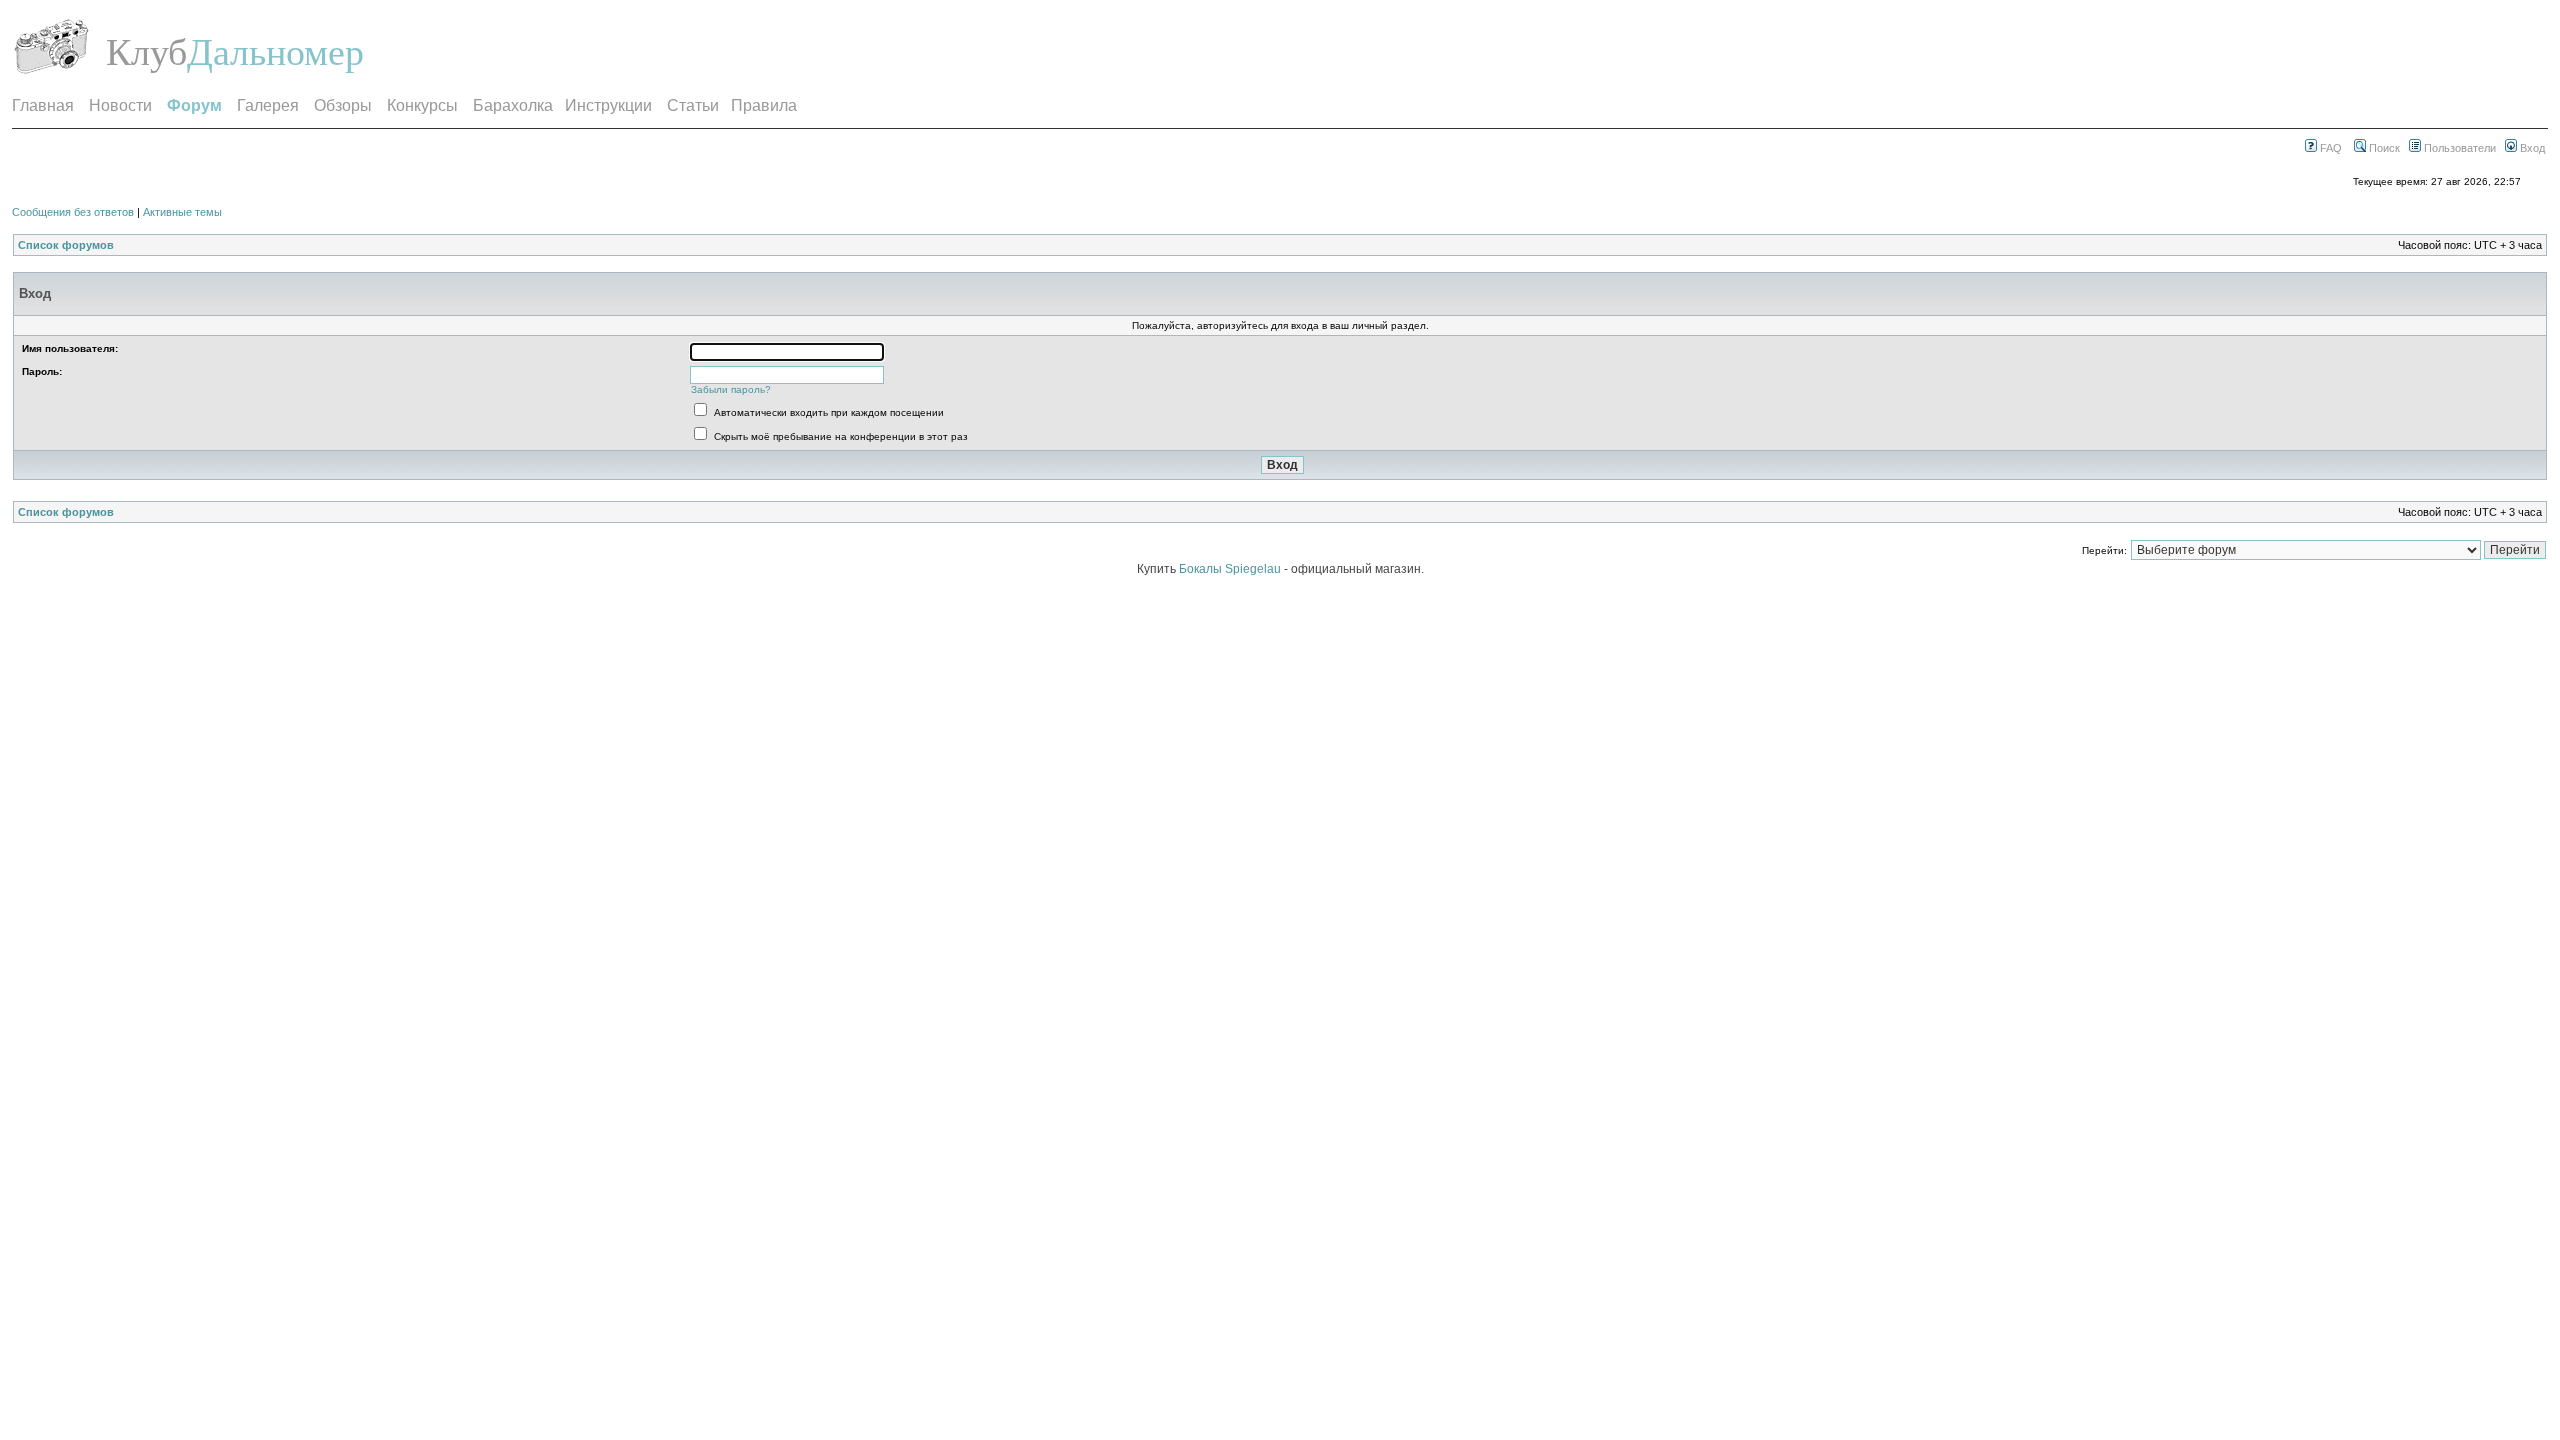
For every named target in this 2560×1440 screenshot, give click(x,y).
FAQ (2329, 148)
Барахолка (513, 105)
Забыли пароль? (731, 389)
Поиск (2383, 148)
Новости (120, 105)
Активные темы (182, 212)
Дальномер (275, 52)
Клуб (146, 52)
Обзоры (343, 105)
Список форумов (66, 245)
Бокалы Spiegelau (1231, 569)
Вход (2531, 148)
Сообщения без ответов (73, 212)
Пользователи (2458, 148)
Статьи (693, 105)
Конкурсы (422, 105)
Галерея (268, 105)
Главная (43, 105)
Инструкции (608, 105)
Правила (764, 105)
